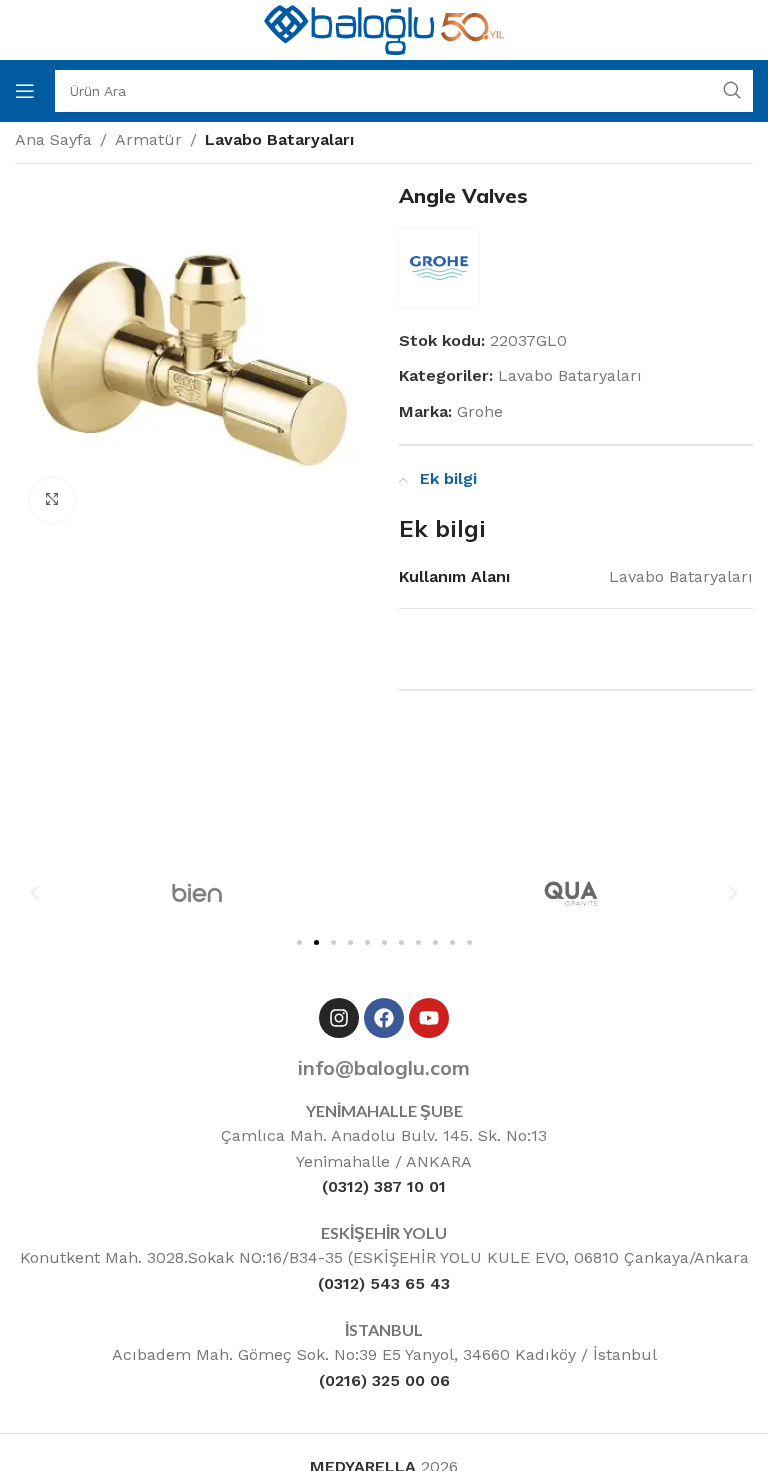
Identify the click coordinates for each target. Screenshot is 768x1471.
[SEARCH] (732, 91)
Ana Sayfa (53, 139)
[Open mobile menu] (25, 91)
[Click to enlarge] (52, 500)
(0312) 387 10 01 (384, 1186)
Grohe (480, 411)
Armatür (148, 139)
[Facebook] (384, 1018)
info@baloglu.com (384, 1067)
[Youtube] (429, 1018)
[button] (35, 893)
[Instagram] (339, 1018)
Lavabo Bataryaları (279, 139)
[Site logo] (383, 28)
